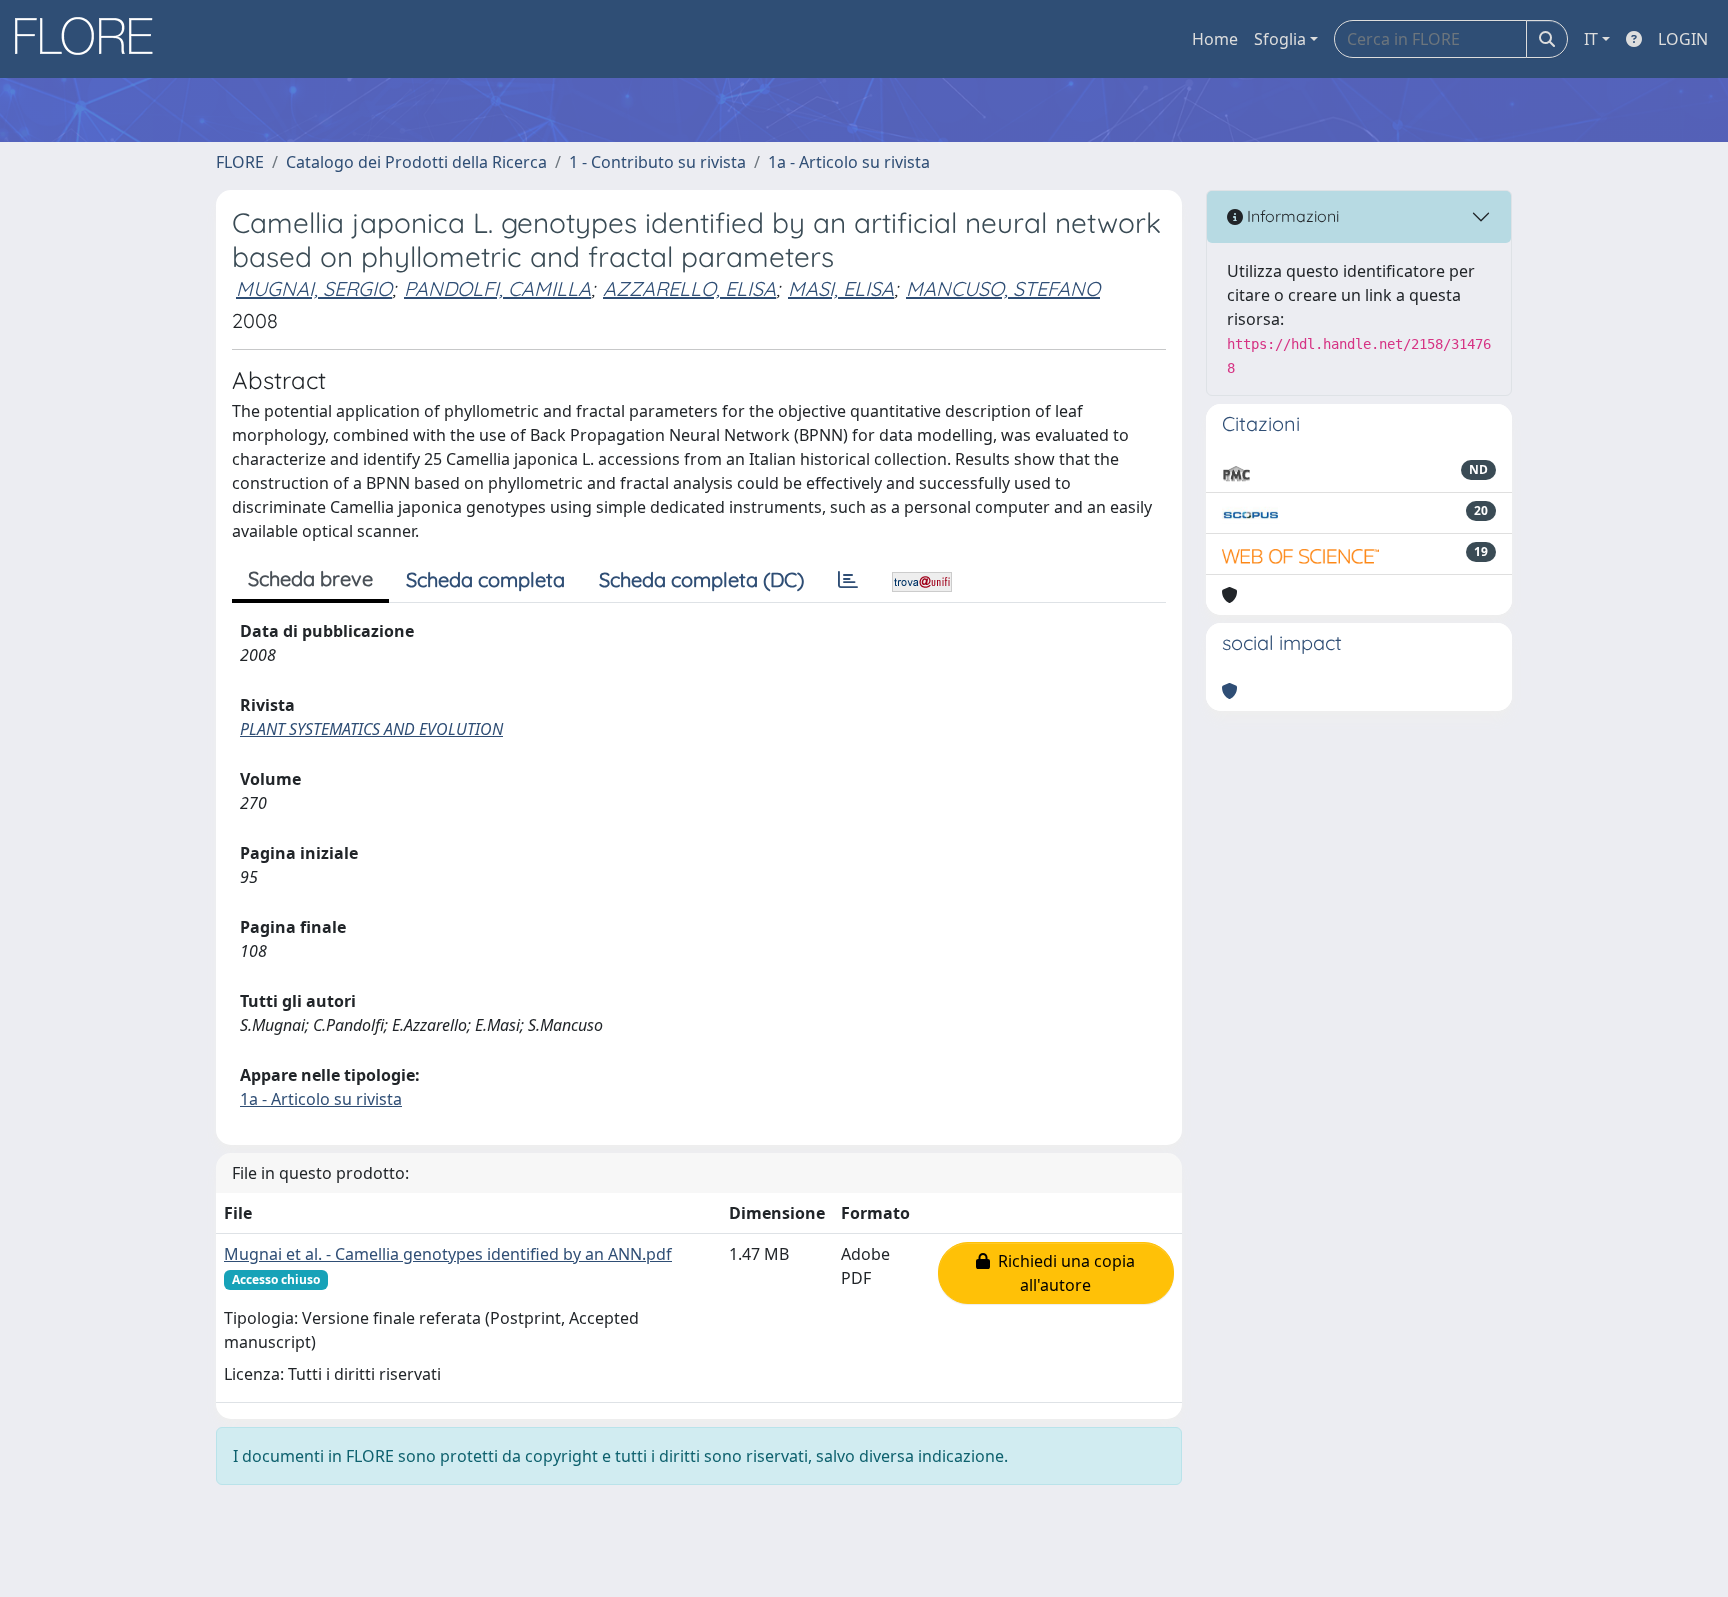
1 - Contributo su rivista (657, 162)
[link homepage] (91, 39)
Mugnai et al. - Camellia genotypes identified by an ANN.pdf (448, 1254)
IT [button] (1591, 39)
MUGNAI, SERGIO (314, 288)
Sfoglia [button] (1280, 39)
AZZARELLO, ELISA (689, 288)
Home (1215, 39)
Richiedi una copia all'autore (1062, 1273)
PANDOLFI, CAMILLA (497, 288)
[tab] (848, 580)
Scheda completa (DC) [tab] (701, 579)
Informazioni (1291, 216)
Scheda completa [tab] (485, 579)
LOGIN (1683, 39)
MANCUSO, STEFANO (1003, 288)
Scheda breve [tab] (310, 578)
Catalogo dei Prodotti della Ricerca (416, 162)
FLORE (240, 162)
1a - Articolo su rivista (849, 162)
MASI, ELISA (841, 288)
